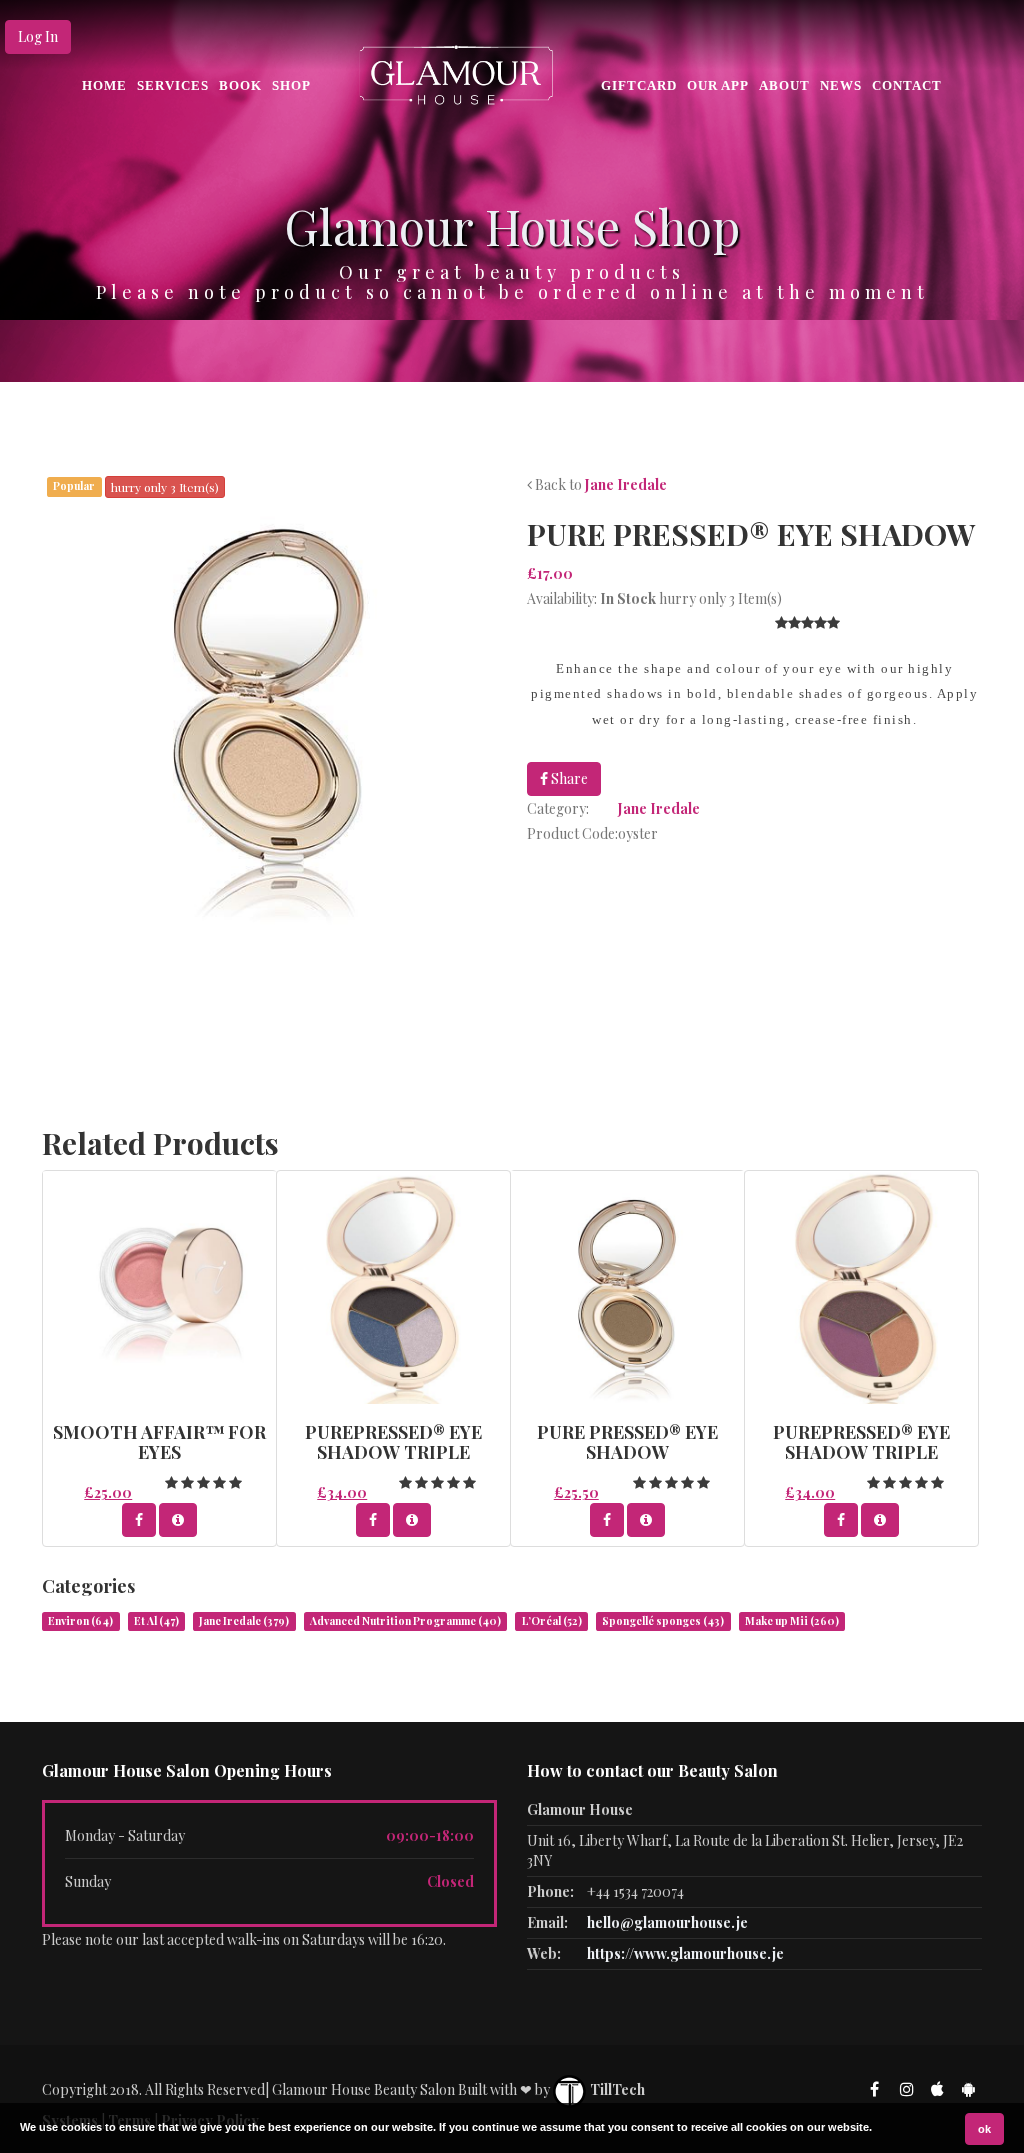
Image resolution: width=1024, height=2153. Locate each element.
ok (984, 2129)
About (784, 85)
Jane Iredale (626, 484)
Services (173, 85)
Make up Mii (792, 1621)
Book (240, 85)
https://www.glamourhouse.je (685, 1953)
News (841, 85)
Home (104, 85)
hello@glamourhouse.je (667, 1922)
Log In (38, 36)
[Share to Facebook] (139, 1520)
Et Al (156, 1621)
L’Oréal (552, 1621)
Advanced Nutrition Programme (405, 1621)
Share (568, 778)
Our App (718, 85)
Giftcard (639, 85)
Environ (80, 1621)
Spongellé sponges (663, 1621)
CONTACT (907, 85)
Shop (291, 85)
